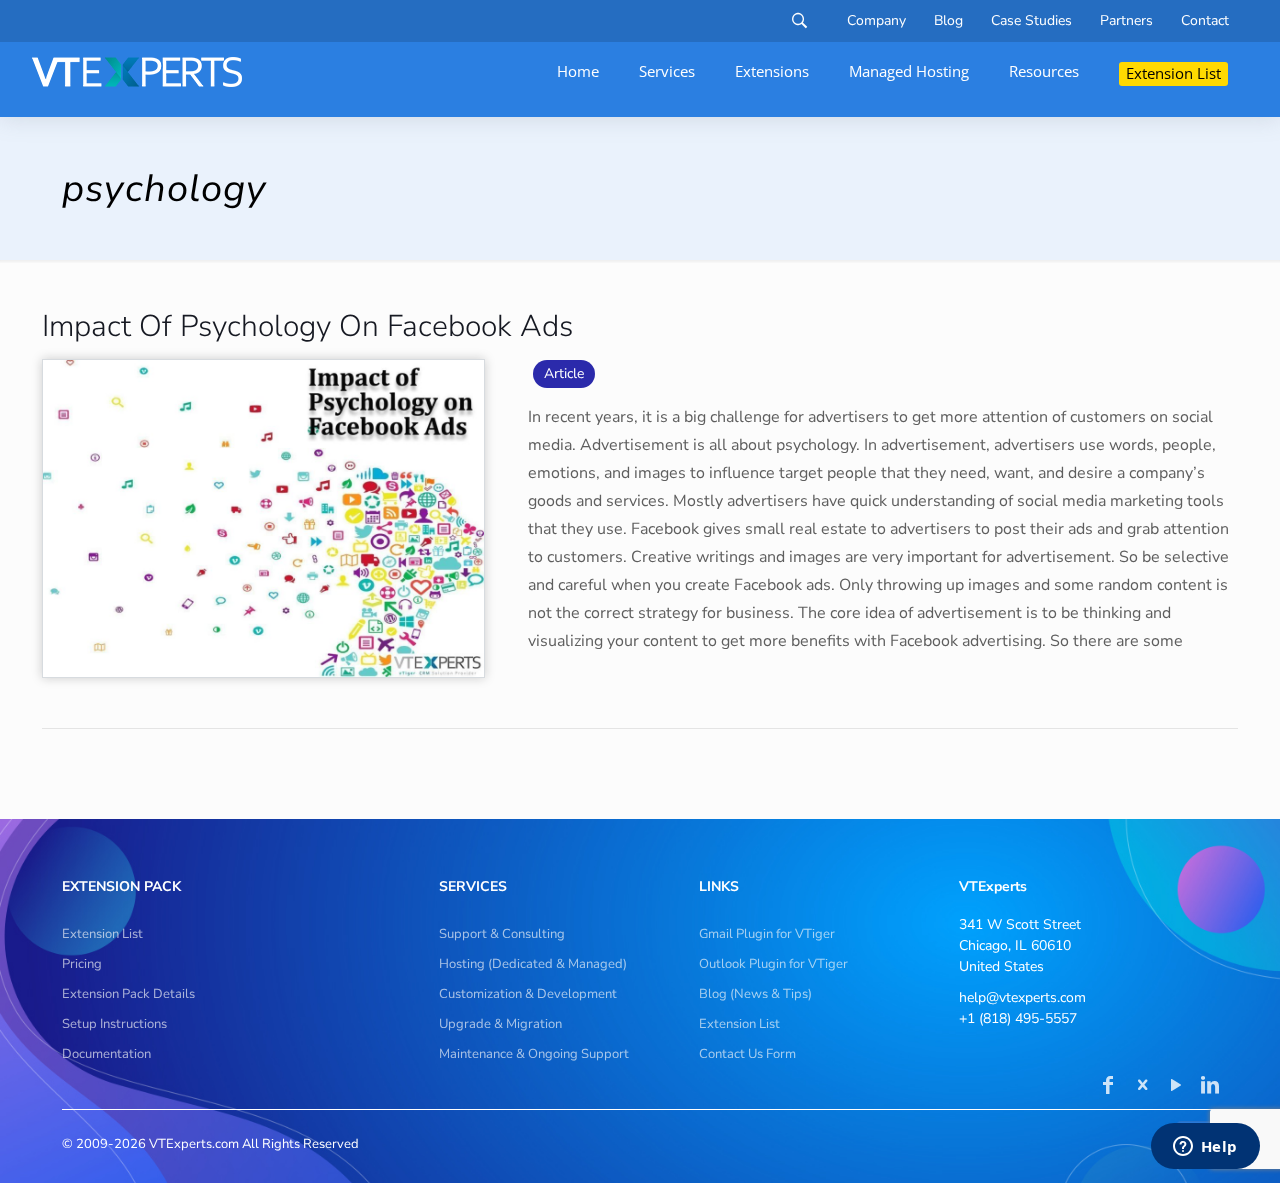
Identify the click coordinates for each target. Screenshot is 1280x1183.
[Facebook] (1108, 1087)
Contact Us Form (747, 1054)
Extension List (102, 934)
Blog (948, 21)
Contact (1205, 21)
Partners (1126, 21)
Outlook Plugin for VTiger (773, 964)
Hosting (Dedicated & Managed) (533, 964)
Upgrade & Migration (500, 1024)
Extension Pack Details (128, 994)
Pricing (82, 964)
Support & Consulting (502, 934)
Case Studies (1031, 21)
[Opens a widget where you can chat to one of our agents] (1205, 1148)
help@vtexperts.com (1022, 997)
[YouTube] (1176, 1087)
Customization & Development (528, 994)
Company (876, 21)
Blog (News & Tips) (755, 994)
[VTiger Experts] (137, 72)
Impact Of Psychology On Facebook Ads (307, 326)
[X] (1142, 1087)
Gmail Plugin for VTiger (767, 934)
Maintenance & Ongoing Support (534, 1054)
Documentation (106, 1054)
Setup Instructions (114, 1024)
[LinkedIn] (1210, 1087)
